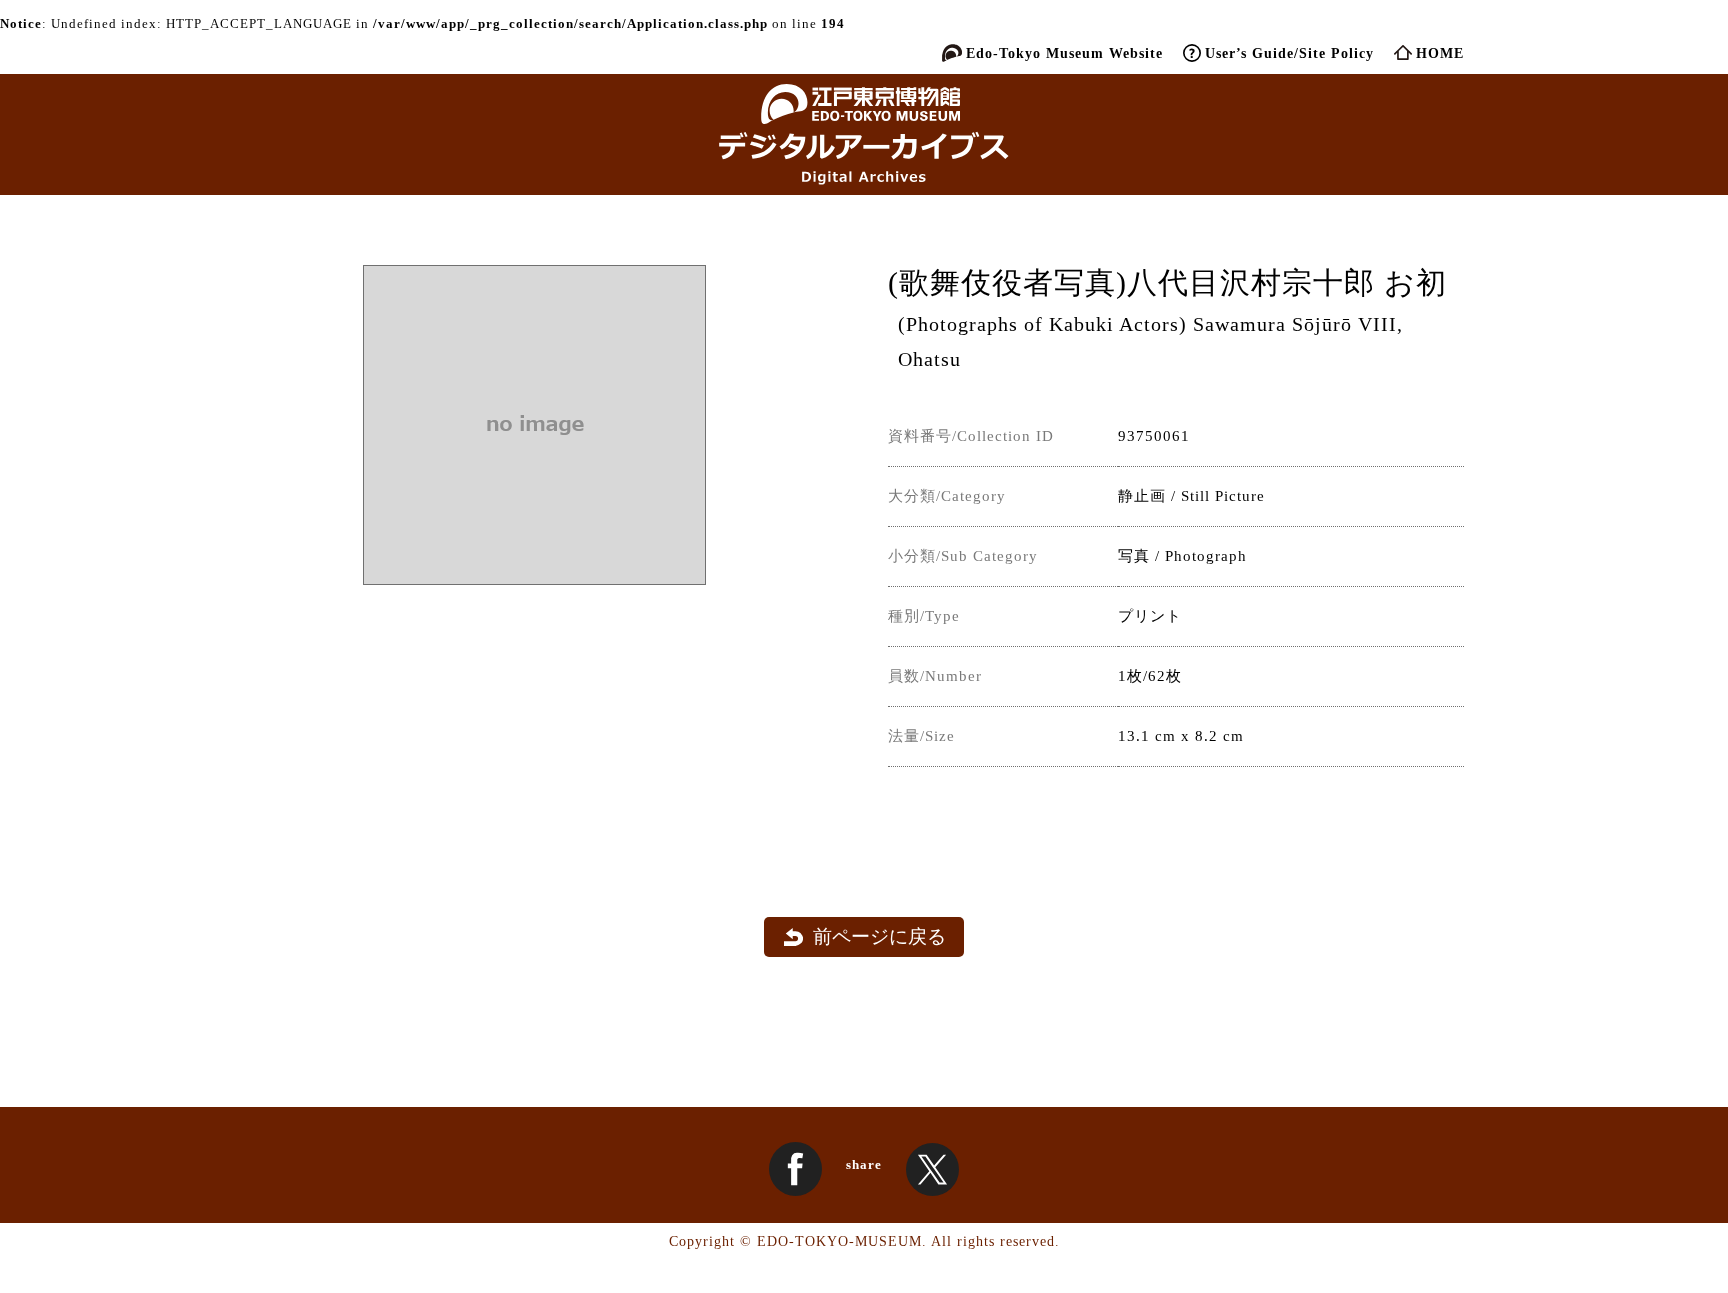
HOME (1440, 53)
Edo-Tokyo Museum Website (1064, 53)
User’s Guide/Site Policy (1289, 53)
